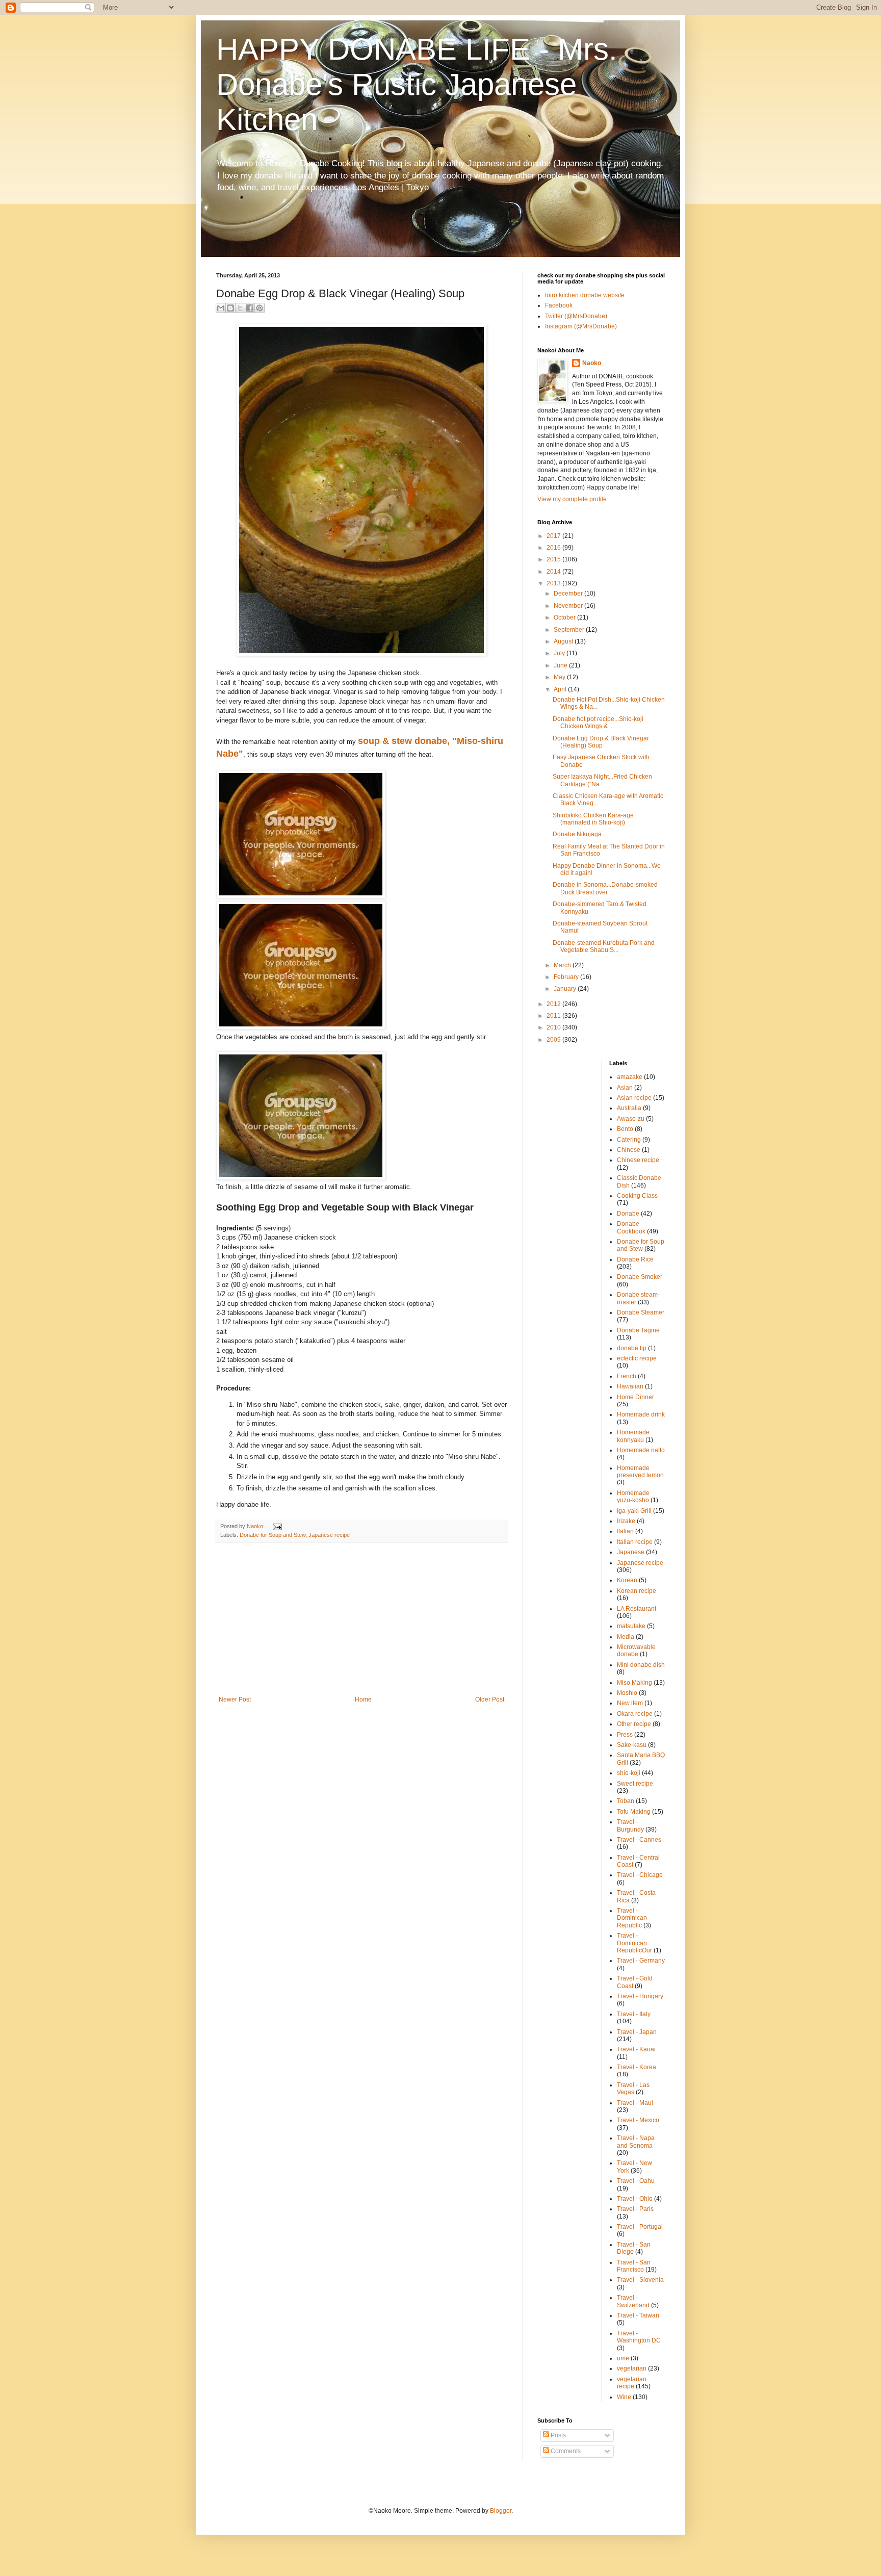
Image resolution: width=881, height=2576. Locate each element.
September (570, 630)
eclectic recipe (637, 1358)
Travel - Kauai (636, 2049)
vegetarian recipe (632, 2383)
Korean (627, 1580)
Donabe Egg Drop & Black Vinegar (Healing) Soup (601, 742)
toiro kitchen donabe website (585, 295)
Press (625, 1735)
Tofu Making (634, 1812)
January (566, 989)
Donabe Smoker (640, 1277)
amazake (630, 1077)
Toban (626, 1801)
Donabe (628, 1214)
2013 (554, 583)
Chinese (629, 1150)
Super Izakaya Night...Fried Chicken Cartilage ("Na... (602, 780)
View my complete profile (572, 499)
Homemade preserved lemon (640, 1472)
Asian (625, 1088)
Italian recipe (635, 1542)
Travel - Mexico (638, 2120)
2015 (554, 559)
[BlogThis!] (230, 308)
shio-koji (629, 1773)
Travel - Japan (637, 2032)
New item (630, 1703)
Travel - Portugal (640, 2227)
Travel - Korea (637, 2067)
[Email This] (221, 308)
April (561, 689)
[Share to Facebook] (250, 308)
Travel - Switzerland (633, 2301)
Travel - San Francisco (634, 2266)
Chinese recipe (638, 1160)
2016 (554, 548)
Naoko (592, 363)
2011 (554, 1016)
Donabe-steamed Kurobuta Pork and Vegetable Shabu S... (604, 946)
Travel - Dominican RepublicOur (634, 1943)
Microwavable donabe (636, 1651)
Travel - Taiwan (638, 2315)
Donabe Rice (635, 1259)
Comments (565, 2451)
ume (623, 2358)
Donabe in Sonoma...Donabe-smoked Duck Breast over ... (605, 888)
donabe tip (632, 1348)
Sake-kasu (632, 1745)
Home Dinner (636, 1397)
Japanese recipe (329, 1535)
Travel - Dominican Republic (632, 1918)
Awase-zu (631, 1119)
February (567, 977)
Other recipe (634, 1724)
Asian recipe (634, 1098)
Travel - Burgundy (630, 1825)
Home (363, 1699)
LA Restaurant (637, 1609)
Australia (629, 1108)
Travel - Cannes (639, 1840)
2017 (554, 536)
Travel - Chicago (640, 1875)
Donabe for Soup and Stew (273, 1535)
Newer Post (235, 1699)
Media (626, 1637)
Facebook (559, 305)
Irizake (626, 1521)
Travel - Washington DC (639, 2337)
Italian (625, 1531)
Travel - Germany (641, 1961)
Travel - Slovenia (640, 2280)
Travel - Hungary (640, 1996)
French (627, 1376)
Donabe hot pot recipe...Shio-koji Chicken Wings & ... (598, 723)
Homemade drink (641, 1414)
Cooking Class (637, 1196)
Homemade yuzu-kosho (633, 1497)
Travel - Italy (634, 2014)
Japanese (631, 1552)
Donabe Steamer (641, 1312)
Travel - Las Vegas (633, 2089)
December (569, 594)
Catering (629, 1140)
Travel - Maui (635, 2103)
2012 (554, 1004)
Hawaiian (630, 1386)
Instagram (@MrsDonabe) (581, 326)
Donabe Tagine (638, 1330)
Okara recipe (635, 1714)
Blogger (501, 2511)
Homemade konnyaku (633, 1436)
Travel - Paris (635, 2209)
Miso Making (634, 1683)
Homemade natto (641, 1450)
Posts (558, 2435)
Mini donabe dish (641, 1665)
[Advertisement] (361, 1619)
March (563, 965)
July (560, 653)
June (561, 665)
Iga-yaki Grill (634, 1511)
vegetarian (632, 2368)
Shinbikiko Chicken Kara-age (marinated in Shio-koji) (593, 819)
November (569, 606)
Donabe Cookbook (631, 1227)
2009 (554, 1040)
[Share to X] (240, 308)
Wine (624, 2397)
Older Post (490, 1699)
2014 (554, 572)
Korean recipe (637, 1591)
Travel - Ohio (635, 2199)
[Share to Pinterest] (260, 308)
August (564, 641)
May (560, 677)
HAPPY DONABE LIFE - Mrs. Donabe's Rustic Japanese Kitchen (417, 84)
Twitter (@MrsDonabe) (576, 316)
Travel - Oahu (636, 2181)
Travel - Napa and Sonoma (636, 2142)
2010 (554, 1027)
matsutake (631, 1626)
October (565, 617)
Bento (625, 1129)
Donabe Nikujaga (577, 834)
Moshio (627, 1693)
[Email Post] (276, 1526)
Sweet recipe (635, 1784)
